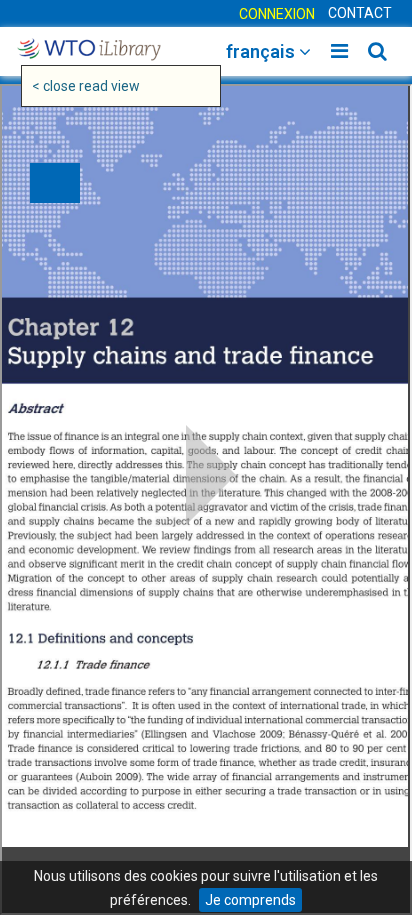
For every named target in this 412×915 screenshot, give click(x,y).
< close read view (86, 86)
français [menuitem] (262, 51)
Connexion (277, 14)
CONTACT (360, 13)
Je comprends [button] (250, 900)
